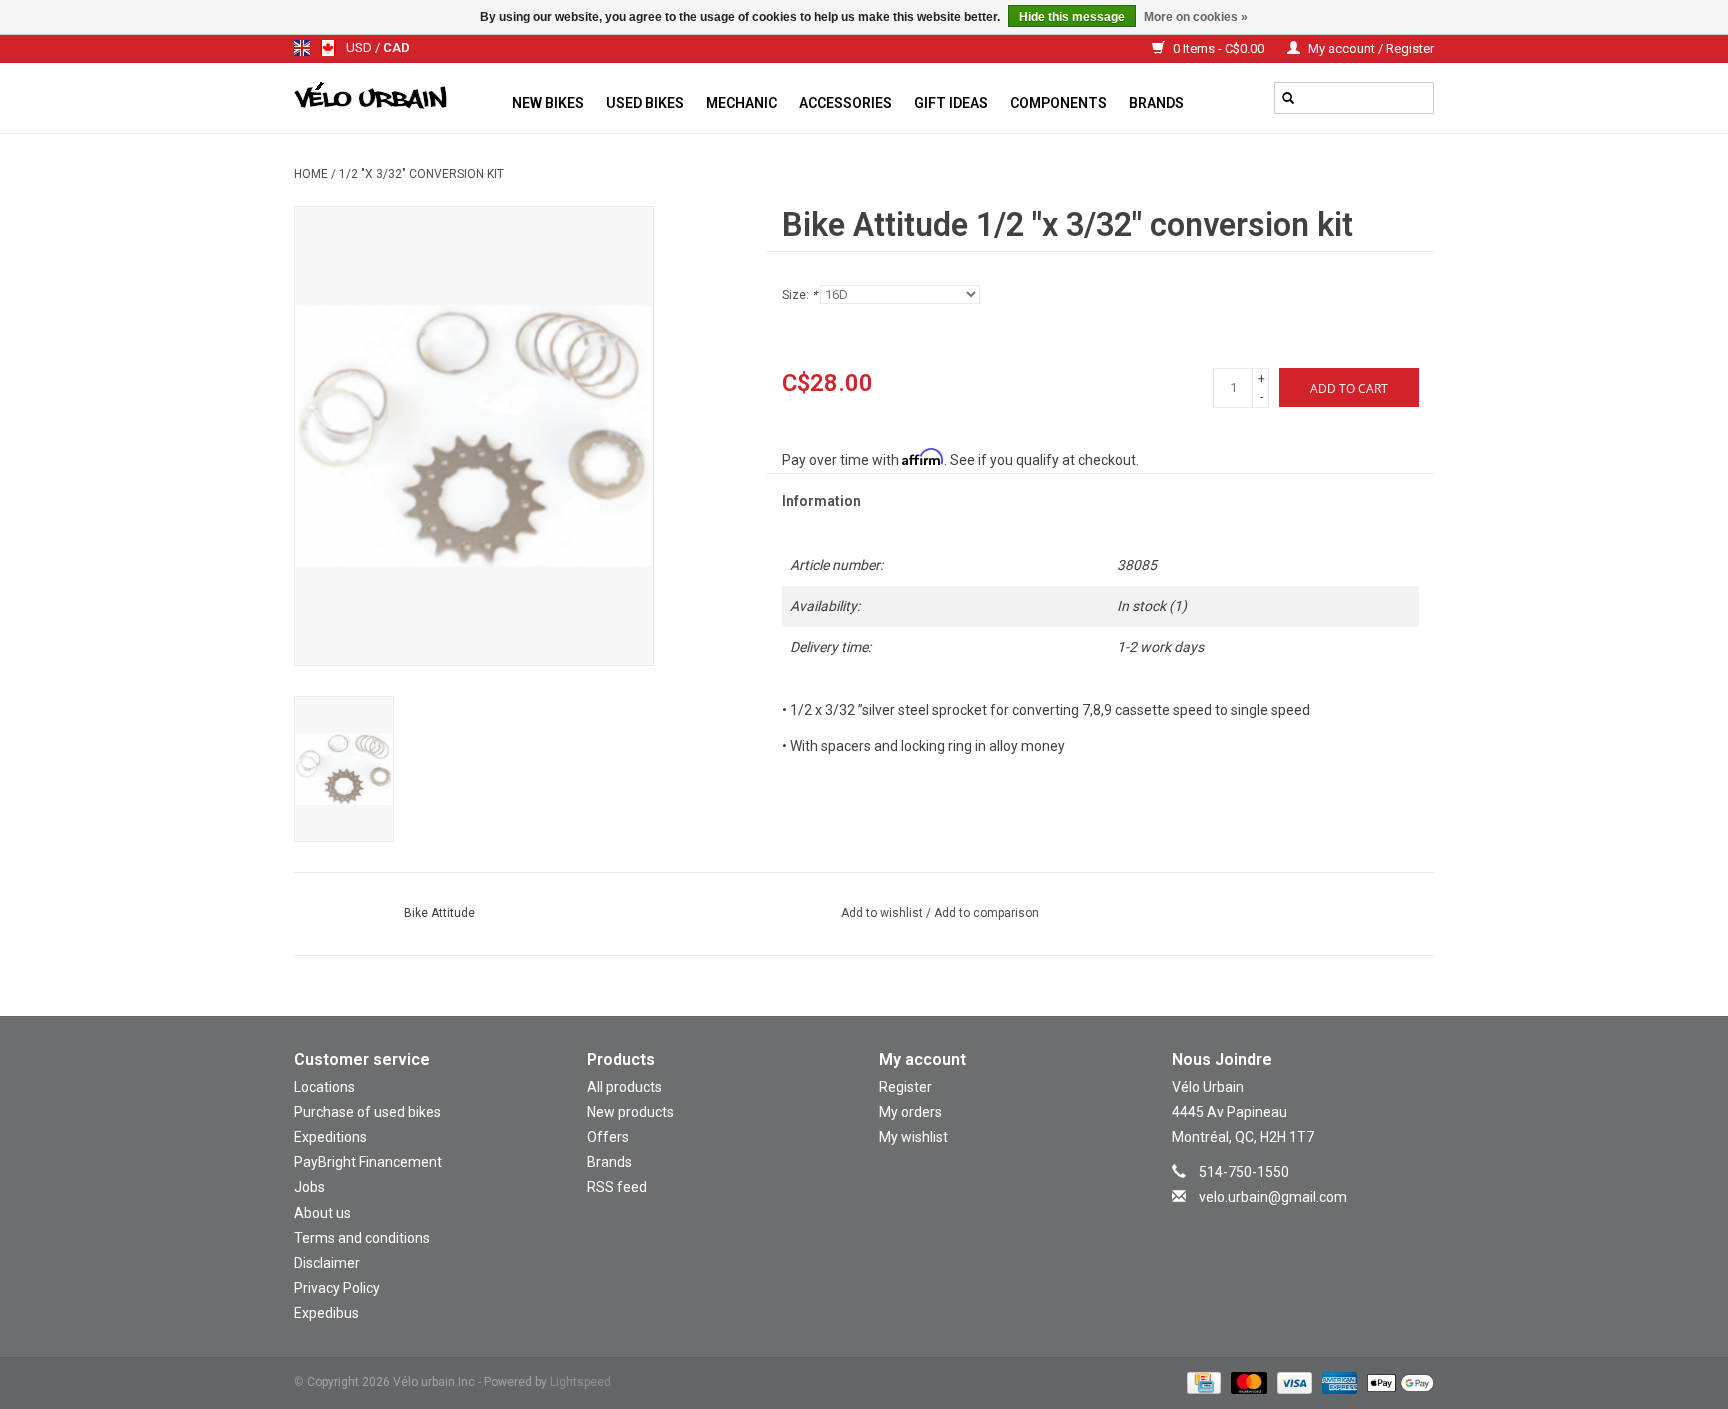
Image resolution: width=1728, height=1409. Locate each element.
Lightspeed (580, 1382)
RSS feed (617, 1187)
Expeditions (330, 1137)
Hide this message (1072, 17)
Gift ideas (951, 103)
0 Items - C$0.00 (1218, 48)
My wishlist (913, 1137)
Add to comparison (986, 913)
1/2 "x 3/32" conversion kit (421, 174)
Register (905, 1087)
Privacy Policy (337, 1288)
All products (624, 1087)
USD (360, 47)
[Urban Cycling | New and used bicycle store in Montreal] (397, 98)
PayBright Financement (368, 1162)
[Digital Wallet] (1397, 1382)
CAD (396, 47)
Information (821, 501)
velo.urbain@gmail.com (1273, 1197)
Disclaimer (327, 1263)
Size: (799, 295)
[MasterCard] (1246, 1382)
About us (322, 1213)
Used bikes (645, 103)
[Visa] (1292, 1382)
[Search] (1288, 98)
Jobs (309, 1187)
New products (630, 1112)
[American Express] (1337, 1382)
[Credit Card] (1202, 1382)
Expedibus (326, 1313)
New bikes (548, 103)
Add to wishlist (883, 913)
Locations (324, 1087)
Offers (608, 1137)
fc (328, 48)
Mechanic (741, 103)
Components (1058, 103)
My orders (910, 1112)
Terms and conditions (362, 1238)
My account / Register (1369, 48)
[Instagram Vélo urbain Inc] (1285, 1227)
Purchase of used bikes (367, 1112)
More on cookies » (1196, 17)
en (302, 48)
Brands (1156, 103)
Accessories (845, 103)
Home (311, 174)
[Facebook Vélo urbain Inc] (1320, 1227)
